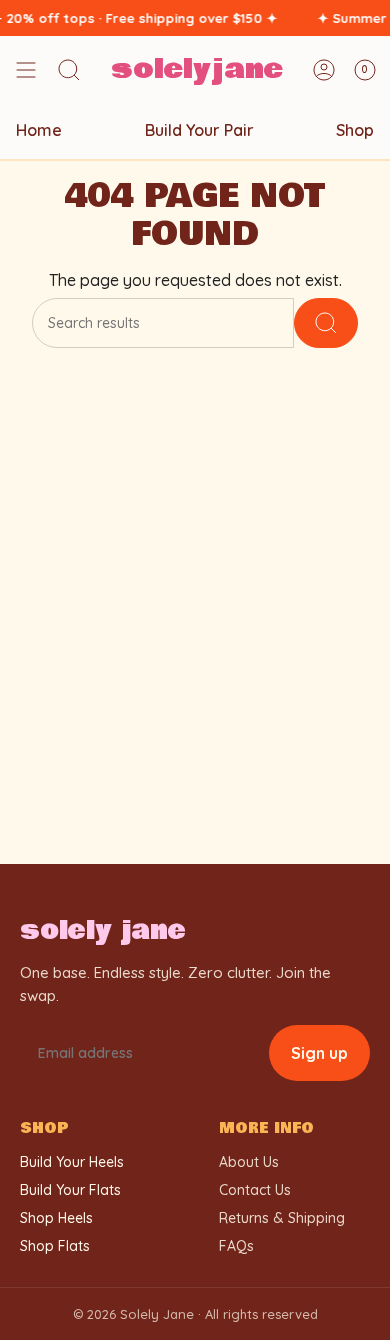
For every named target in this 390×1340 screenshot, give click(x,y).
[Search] (326, 323)
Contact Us (255, 1190)
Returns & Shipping (282, 1218)
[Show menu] (26, 70)
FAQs (236, 1246)
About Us (249, 1162)
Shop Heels (56, 1218)
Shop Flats (55, 1246)
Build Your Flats (70, 1190)
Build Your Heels (72, 1162)
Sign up (319, 1053)
